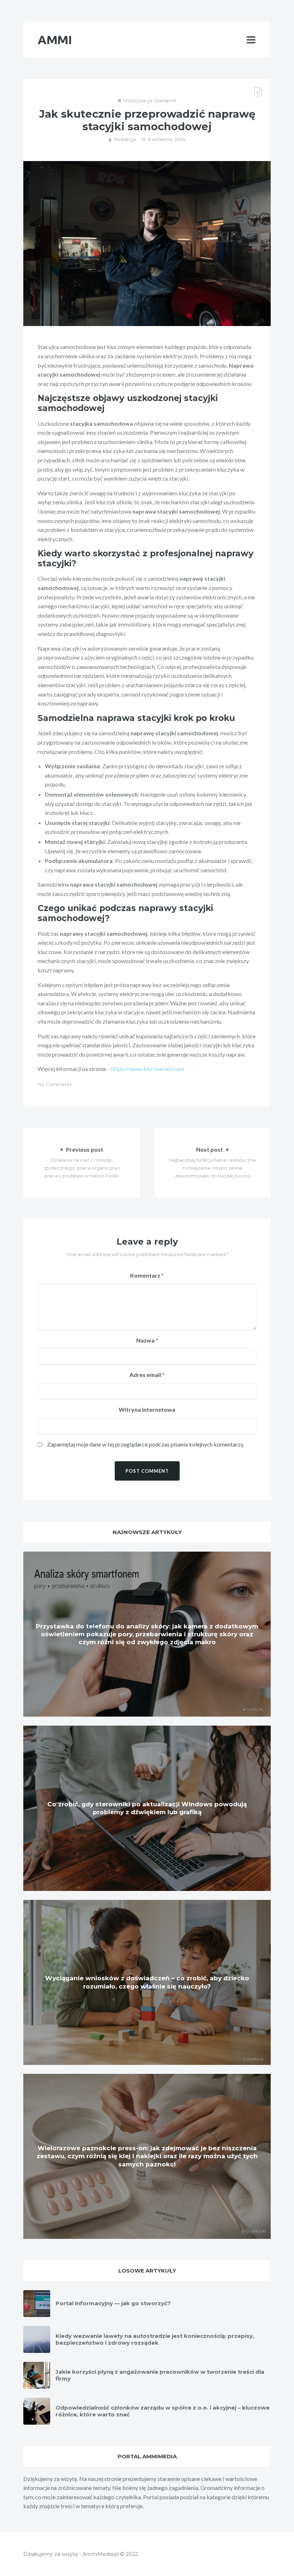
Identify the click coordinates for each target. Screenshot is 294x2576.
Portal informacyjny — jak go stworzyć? (113, 2303)
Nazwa (147, 1340)
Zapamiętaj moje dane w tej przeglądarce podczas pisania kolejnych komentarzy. (146, 1444)
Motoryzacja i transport (150, 100)
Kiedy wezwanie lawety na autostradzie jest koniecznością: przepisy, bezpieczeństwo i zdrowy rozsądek (155, 2339)
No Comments (55, 1084)
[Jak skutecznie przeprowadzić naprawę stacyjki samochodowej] (147, 244)
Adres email (147, 1375)
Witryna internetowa (147, 1409)
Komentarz (147, 1275)
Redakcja (125, 139)
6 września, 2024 (167, 139)
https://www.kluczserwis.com (148, 1069)
